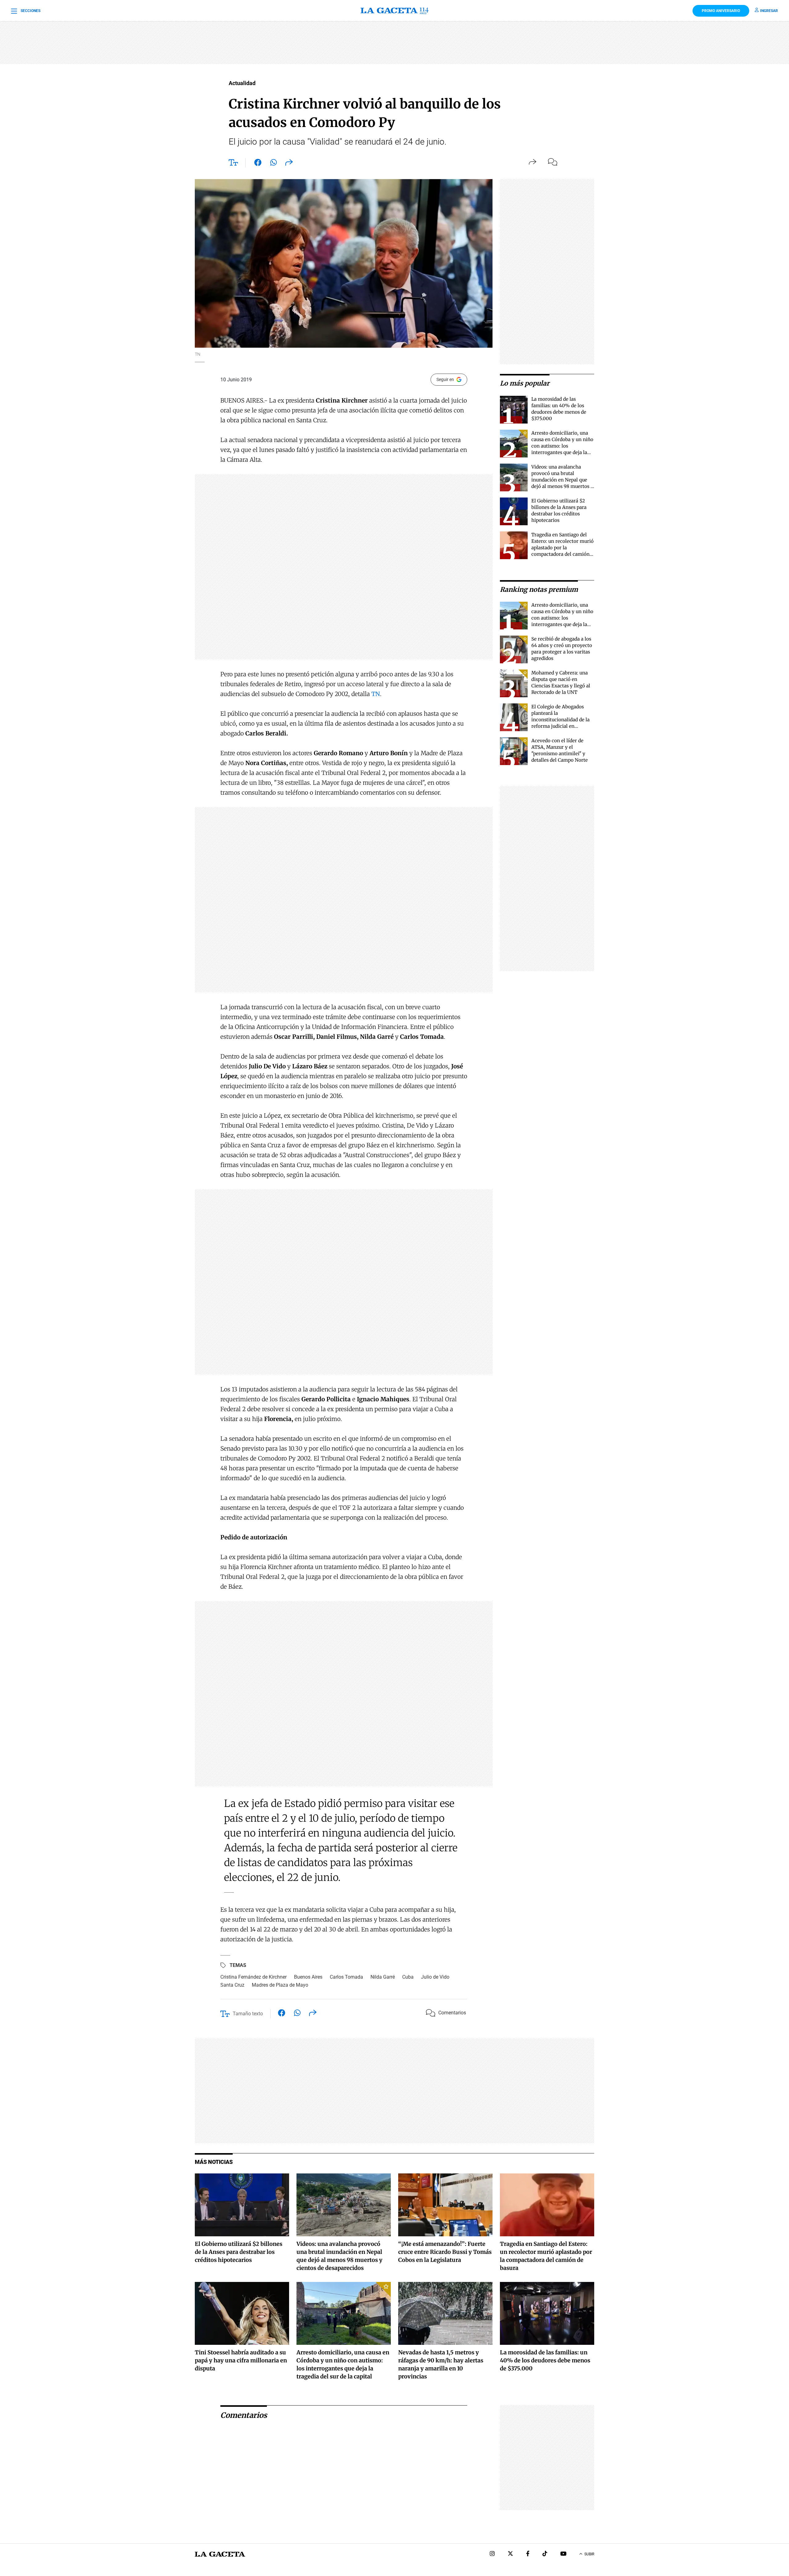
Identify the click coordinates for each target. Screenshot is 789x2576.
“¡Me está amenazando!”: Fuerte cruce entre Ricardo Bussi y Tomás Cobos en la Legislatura (445, 2252)
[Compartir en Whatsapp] (274, 164)
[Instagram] (492, 2554)
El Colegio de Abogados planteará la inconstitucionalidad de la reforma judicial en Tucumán (560, 720)
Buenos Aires (308, 1977)
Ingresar (769, 11)
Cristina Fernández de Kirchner (253, 1977)
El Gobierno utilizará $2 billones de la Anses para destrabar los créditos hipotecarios (239, 2252)
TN (376, 694)
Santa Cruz (232, 1985)
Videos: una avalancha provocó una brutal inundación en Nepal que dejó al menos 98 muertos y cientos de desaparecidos (562, 480)
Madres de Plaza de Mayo (280, 1985)
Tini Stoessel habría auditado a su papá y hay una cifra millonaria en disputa (241, 2360)
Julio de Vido (435, 1977)
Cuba (408, 1977)
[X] (510, 2554)
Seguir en (445, 379)
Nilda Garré (383, 1977)
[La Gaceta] (394, 11)
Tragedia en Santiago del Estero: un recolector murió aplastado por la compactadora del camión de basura (562, 548)
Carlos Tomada (346, 1977)
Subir (589, 2554)
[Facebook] (528, 2554)
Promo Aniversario (721, 11)
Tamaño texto (248, 2014)
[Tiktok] (545, 2554)
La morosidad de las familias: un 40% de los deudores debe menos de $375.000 (545, 2360)
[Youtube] (563, 2554)
